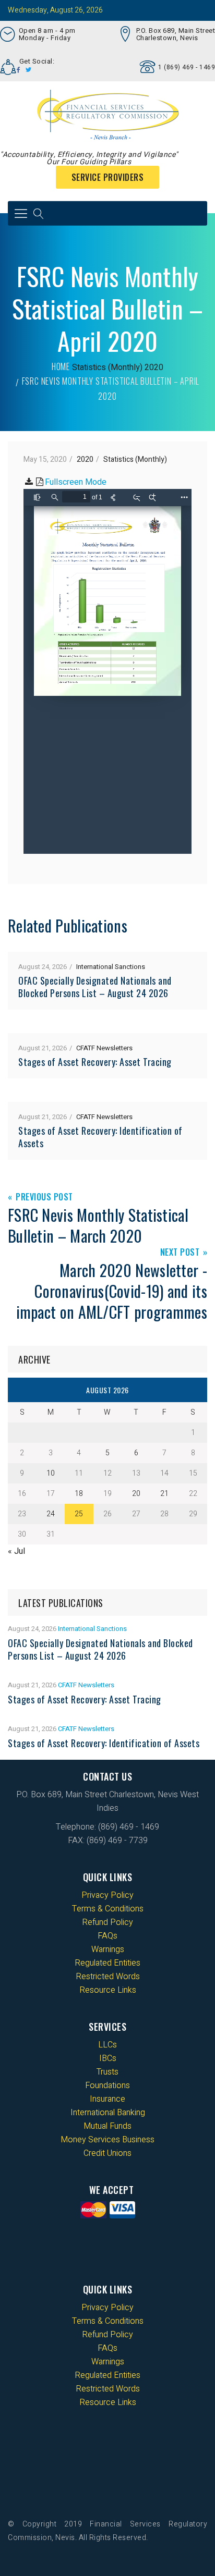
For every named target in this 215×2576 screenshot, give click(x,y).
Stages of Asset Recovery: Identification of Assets (100, 1137)
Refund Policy (107, 1922)
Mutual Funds (107, 2126)
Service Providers (108, 177)
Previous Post (44, 1198)
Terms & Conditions (108, 1909)
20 (136, 1494)
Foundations (107, 2086)
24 (51, 1514)
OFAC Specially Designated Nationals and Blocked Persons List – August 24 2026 (95, 987)
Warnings (108, 1949)
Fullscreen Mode (76, 482)
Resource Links (108, 1990)
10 (51, 1473)
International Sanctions (111, 967)
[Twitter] (29, 70)
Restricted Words (108, 1977)
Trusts (107, 2072)
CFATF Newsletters (104, 1048)
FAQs (107, 1936)
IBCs (108, 2058)
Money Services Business (107, 2140)
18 (79, 1494)
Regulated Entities (107, 1963)
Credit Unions (107, 2153)
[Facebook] (19, 70)
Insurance (107, 2099)
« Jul (16, 1551)
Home (61, 366)
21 (164, 1494)
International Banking (108, 2113)
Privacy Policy (107, 1895)
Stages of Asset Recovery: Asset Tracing (95, 1062)
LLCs (107, 2045)
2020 (154, 367)
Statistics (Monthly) (107, 367)
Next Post (180, 1253)
